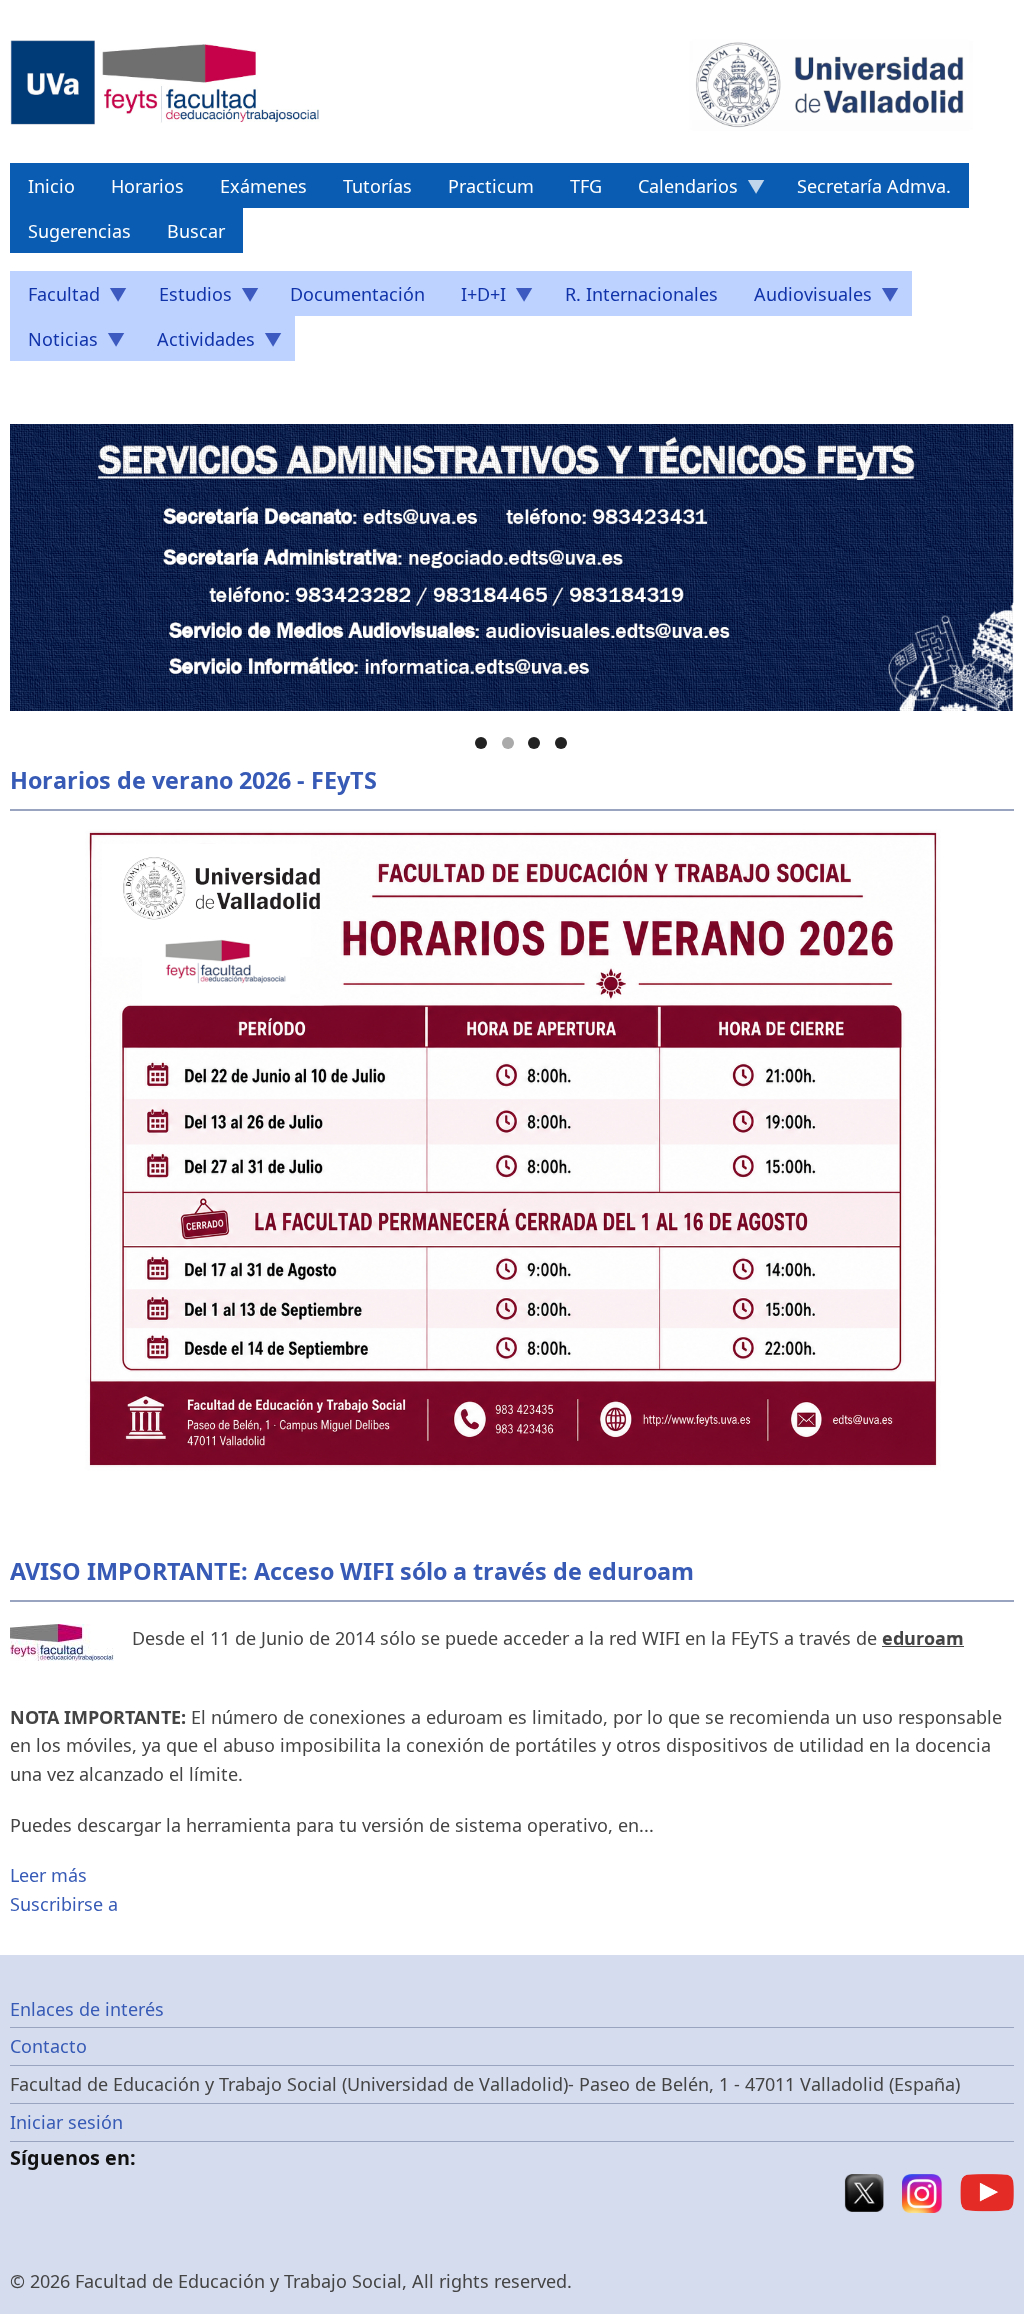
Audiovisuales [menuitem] (804, 299)
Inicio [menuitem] (51, 186)
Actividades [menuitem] (197, 344)
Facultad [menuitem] (55, 299)
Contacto (48, 2046)
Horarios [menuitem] (147, 186)
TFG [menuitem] (586, 186)
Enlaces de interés (87, 2009)
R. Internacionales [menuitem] (641, 294)
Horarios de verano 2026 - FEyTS (193, 780)
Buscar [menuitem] (196, 231)
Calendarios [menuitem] (679, 191)
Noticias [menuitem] (54, 344)
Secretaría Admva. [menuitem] (874, 186)
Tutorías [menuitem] (377, 186)
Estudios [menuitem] (186, 299)
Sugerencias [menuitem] (79, 231)
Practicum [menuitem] (491, 186)
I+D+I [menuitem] (474, 299)
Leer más (48, 1875)
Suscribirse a (64, 1904)
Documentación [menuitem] (357, 294)
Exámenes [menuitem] (263, 186)
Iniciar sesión (66, 2122)
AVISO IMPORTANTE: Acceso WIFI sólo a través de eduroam (352, 1571)
